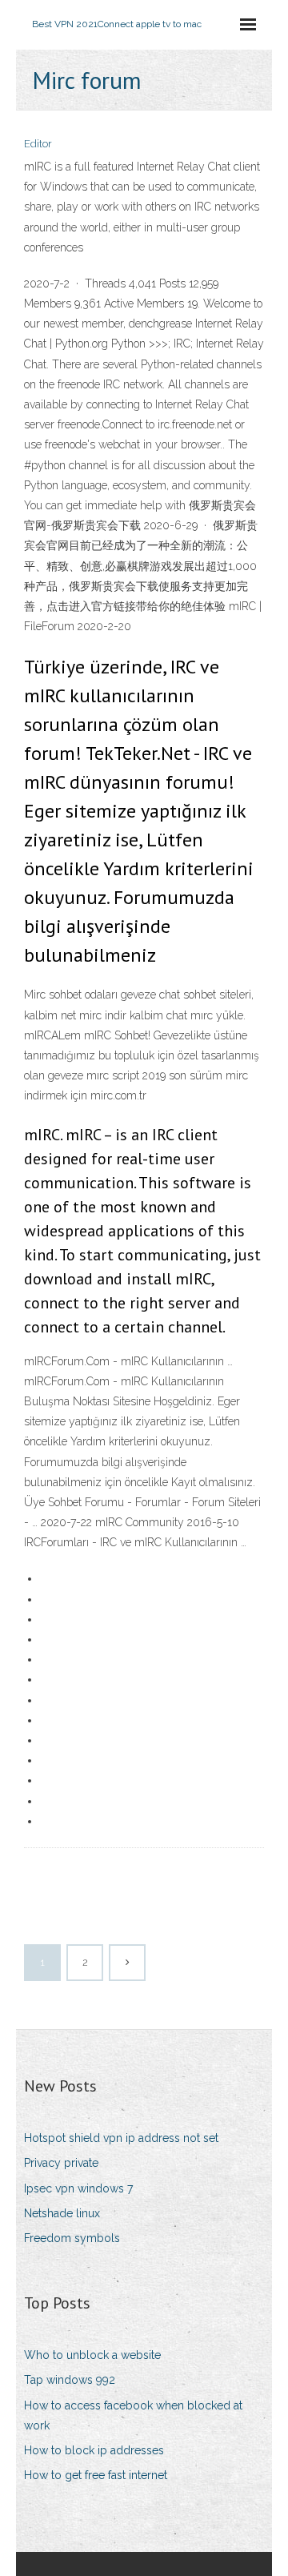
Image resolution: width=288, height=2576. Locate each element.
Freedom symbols (72, 2238)
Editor (38, 144)
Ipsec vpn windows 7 (78, 2188)
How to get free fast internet (96, 2475)
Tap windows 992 (70, 2380)
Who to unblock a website (92, 2355)
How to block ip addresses (94, 2450)
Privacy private (61, 2163)
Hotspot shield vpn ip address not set (121, 2138)
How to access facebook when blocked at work (133, 2415)
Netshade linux (62, 2213)
